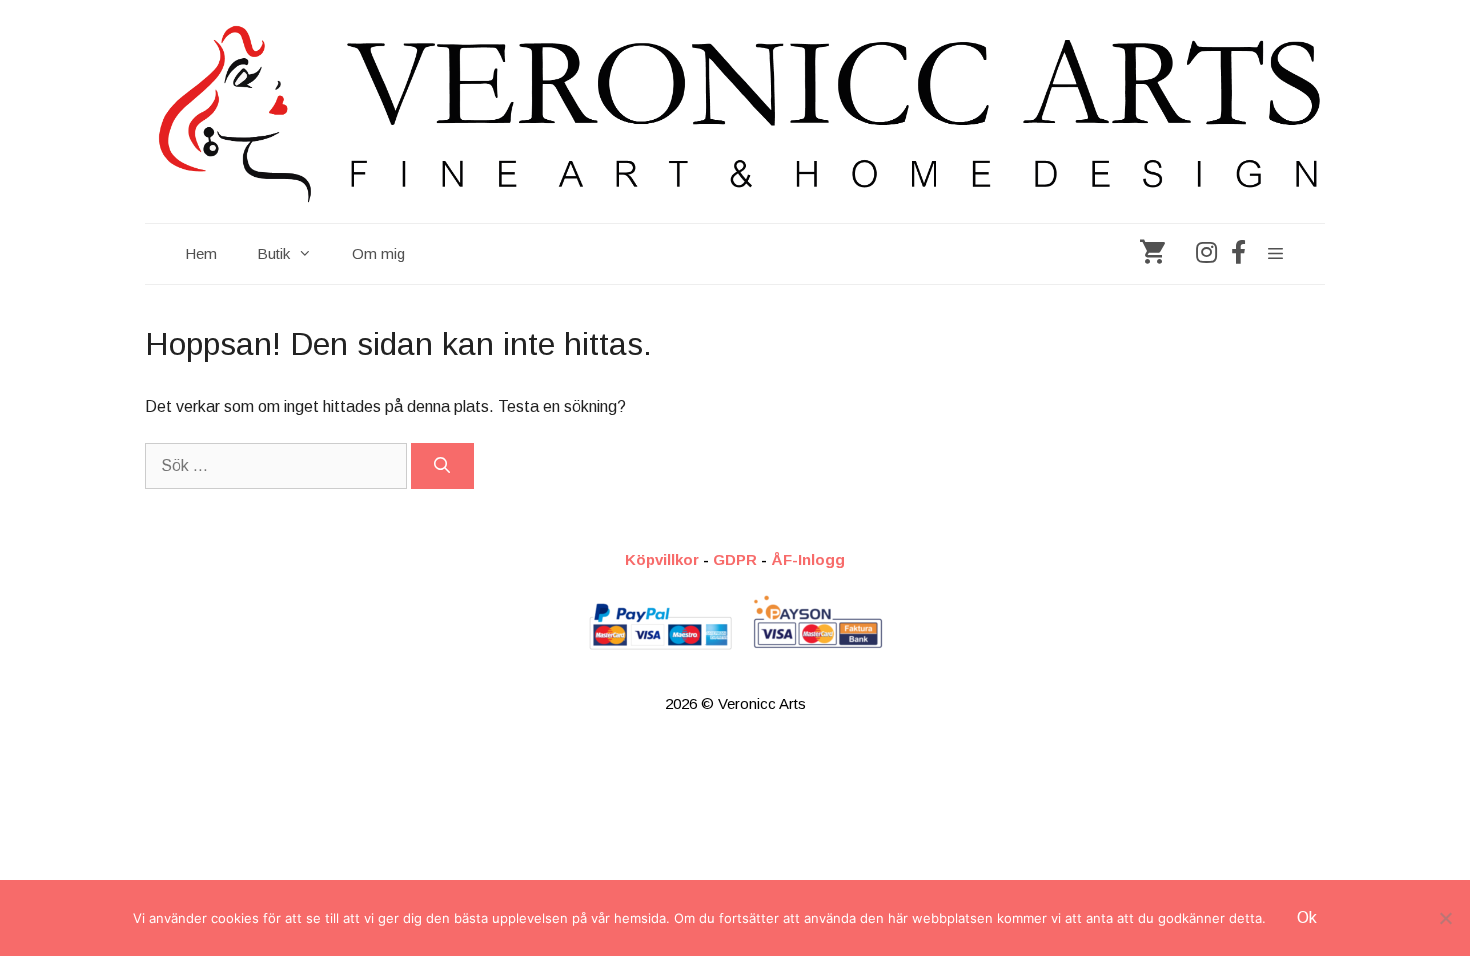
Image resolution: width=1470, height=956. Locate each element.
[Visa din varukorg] (1152, 254)
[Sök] (442, 466)
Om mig (378, 253)
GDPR (735, 559)
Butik (273, 253)
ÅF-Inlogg (808, 559)
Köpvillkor (662, 559)
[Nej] (1445, 918)
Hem (201, 253)
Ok (1307, 917)
